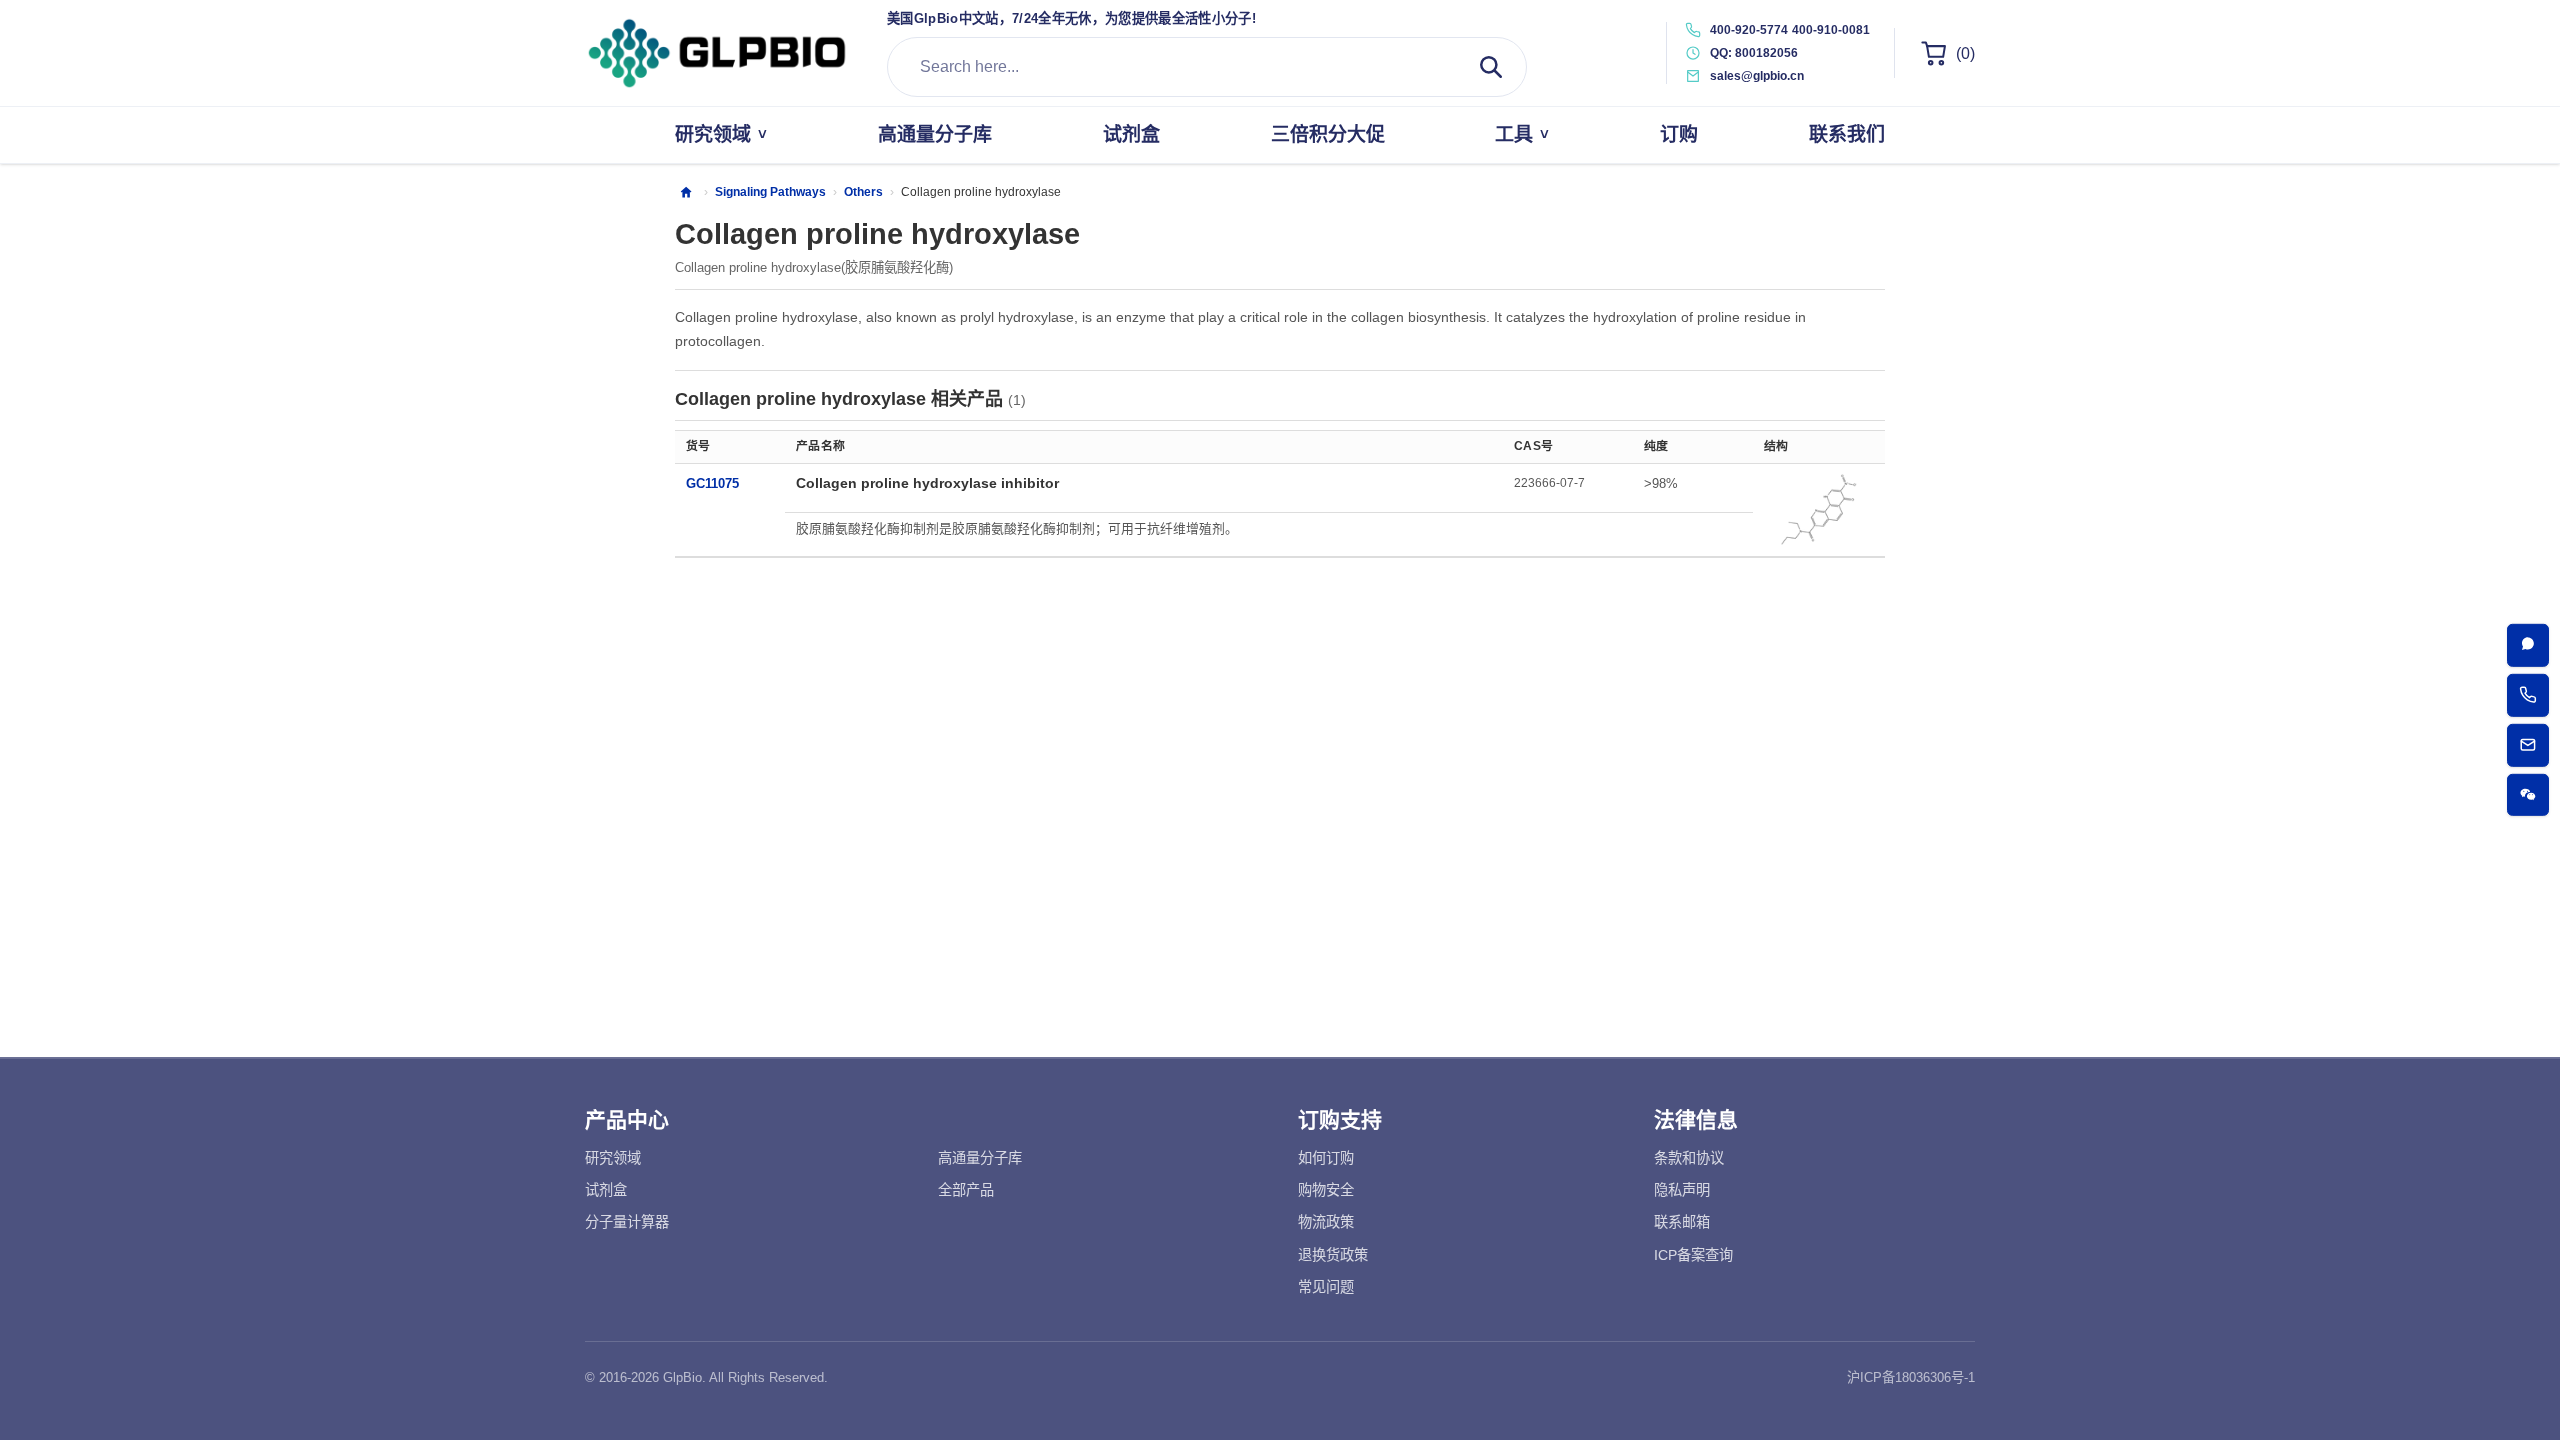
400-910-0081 (1831, 30)
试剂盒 (606, 1190)
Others (863, 192)
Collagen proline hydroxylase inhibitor (927, 483)
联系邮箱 (1682, 1222)
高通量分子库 (980, 1158)
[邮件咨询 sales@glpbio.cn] (2528, 745)
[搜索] (1491, 67)
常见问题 (1326, 1287)
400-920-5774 (1749, 30)
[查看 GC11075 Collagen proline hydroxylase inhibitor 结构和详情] (1819, 510)
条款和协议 (1689, 1158)
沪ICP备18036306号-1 (1911, 1377)
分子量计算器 (627, 1222)
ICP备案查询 (1693, 1255)
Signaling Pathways (770, 192)
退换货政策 (1333, 1255)
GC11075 (712, 483)
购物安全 (1326, 1190)
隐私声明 (1682, 1190)
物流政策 (1326, 1222)
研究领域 (613, 1158)
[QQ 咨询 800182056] (2528, 645)
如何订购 (1326, 1158)
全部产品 (966, 1190)
